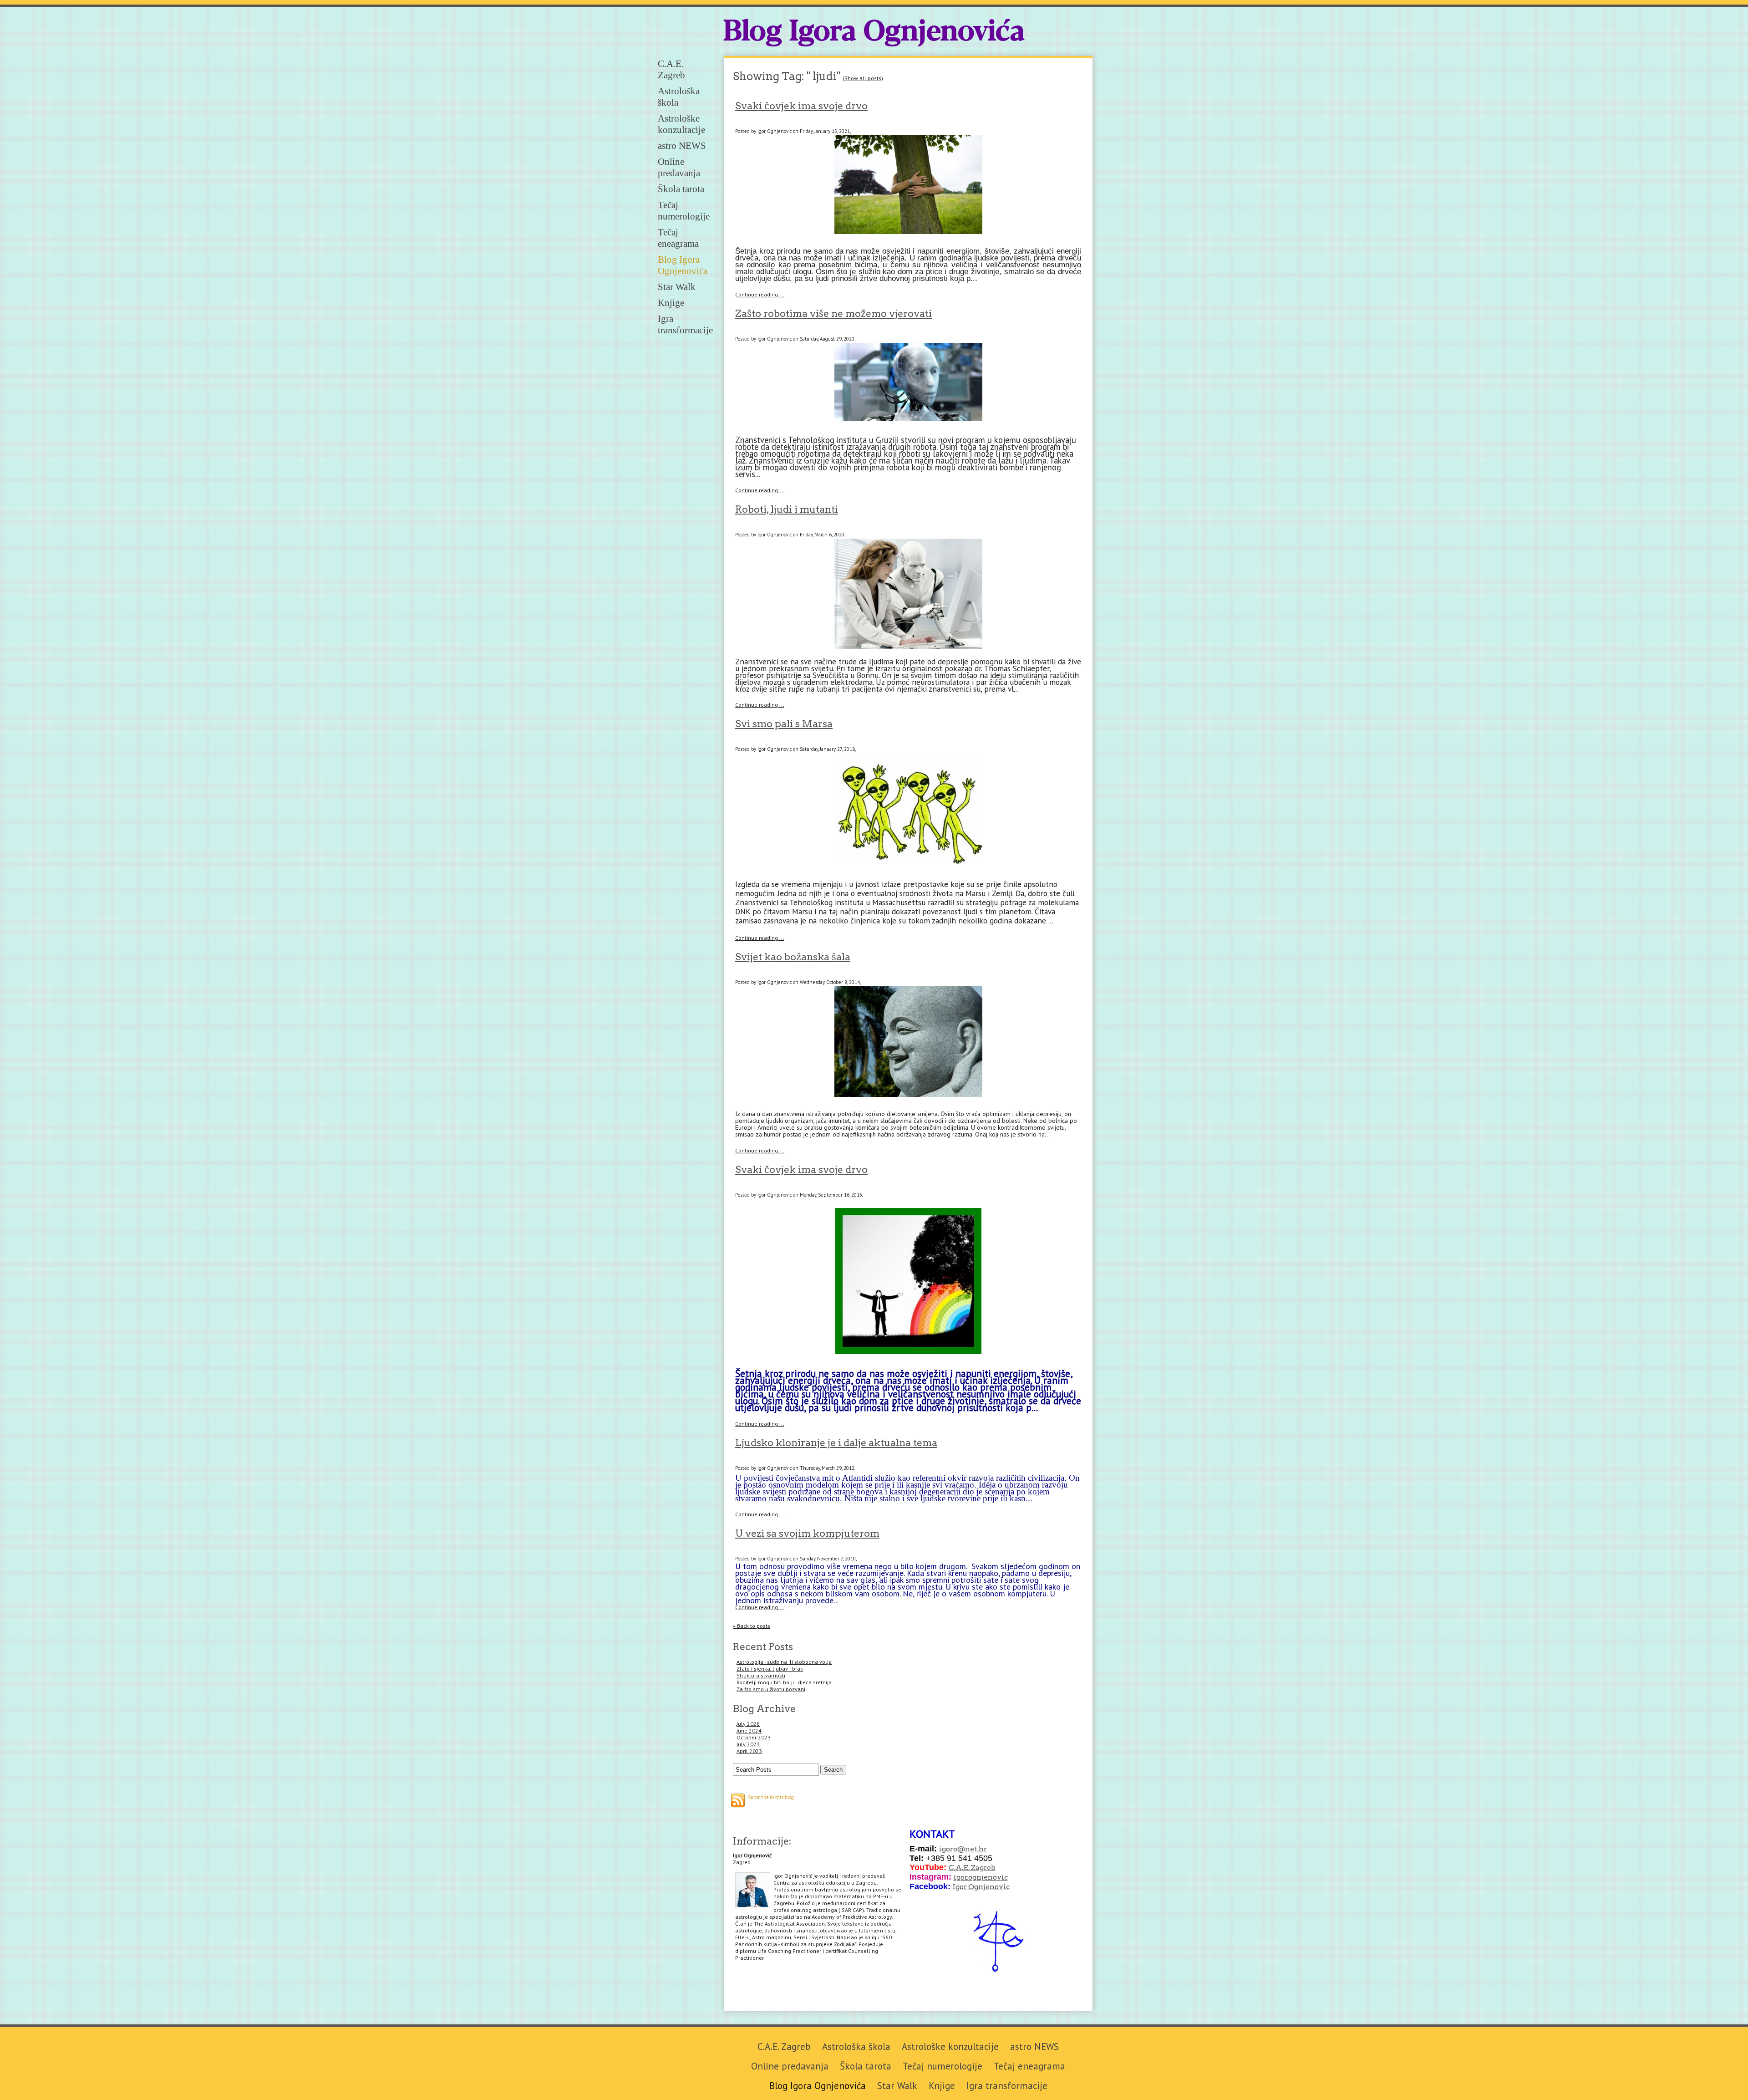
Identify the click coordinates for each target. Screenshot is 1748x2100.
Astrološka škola (856, 2046)
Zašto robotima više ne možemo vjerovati (833, 313)
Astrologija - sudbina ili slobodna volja (784, 1662)
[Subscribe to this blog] (738, 1800)
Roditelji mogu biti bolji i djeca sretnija (784, 1682)
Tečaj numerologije (684, 211)
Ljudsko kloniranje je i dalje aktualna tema (836, 1442)
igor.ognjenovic (981, 1877)
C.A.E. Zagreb (671, 69)
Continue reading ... (760, 294)
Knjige (671, 303)
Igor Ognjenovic (981, 1887)
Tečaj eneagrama (678, 238)
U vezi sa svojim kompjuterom (807, 1533)
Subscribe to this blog (771, 1797)
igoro (948, 1849)
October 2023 (754, 1737)
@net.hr (972, 1849)
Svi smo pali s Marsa (784, 724)
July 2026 (748, 1724)
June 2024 (749, 1730)
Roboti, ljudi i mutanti (787, 509)
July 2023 (748, 1744)
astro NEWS (682, 146)
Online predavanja (679, 167)
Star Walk (677, 287)
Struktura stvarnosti (761, 1675)
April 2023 (749, 1751)
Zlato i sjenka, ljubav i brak (770, 1669)
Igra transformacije (685, 324)
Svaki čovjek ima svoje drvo (801, 106)
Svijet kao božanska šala (793, 957)
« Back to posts (752, 1626)
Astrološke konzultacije (681, 124)
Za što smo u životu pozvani (771, 1689)
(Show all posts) (863, 78)
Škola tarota (681, 189)
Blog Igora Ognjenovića (874, 33)
